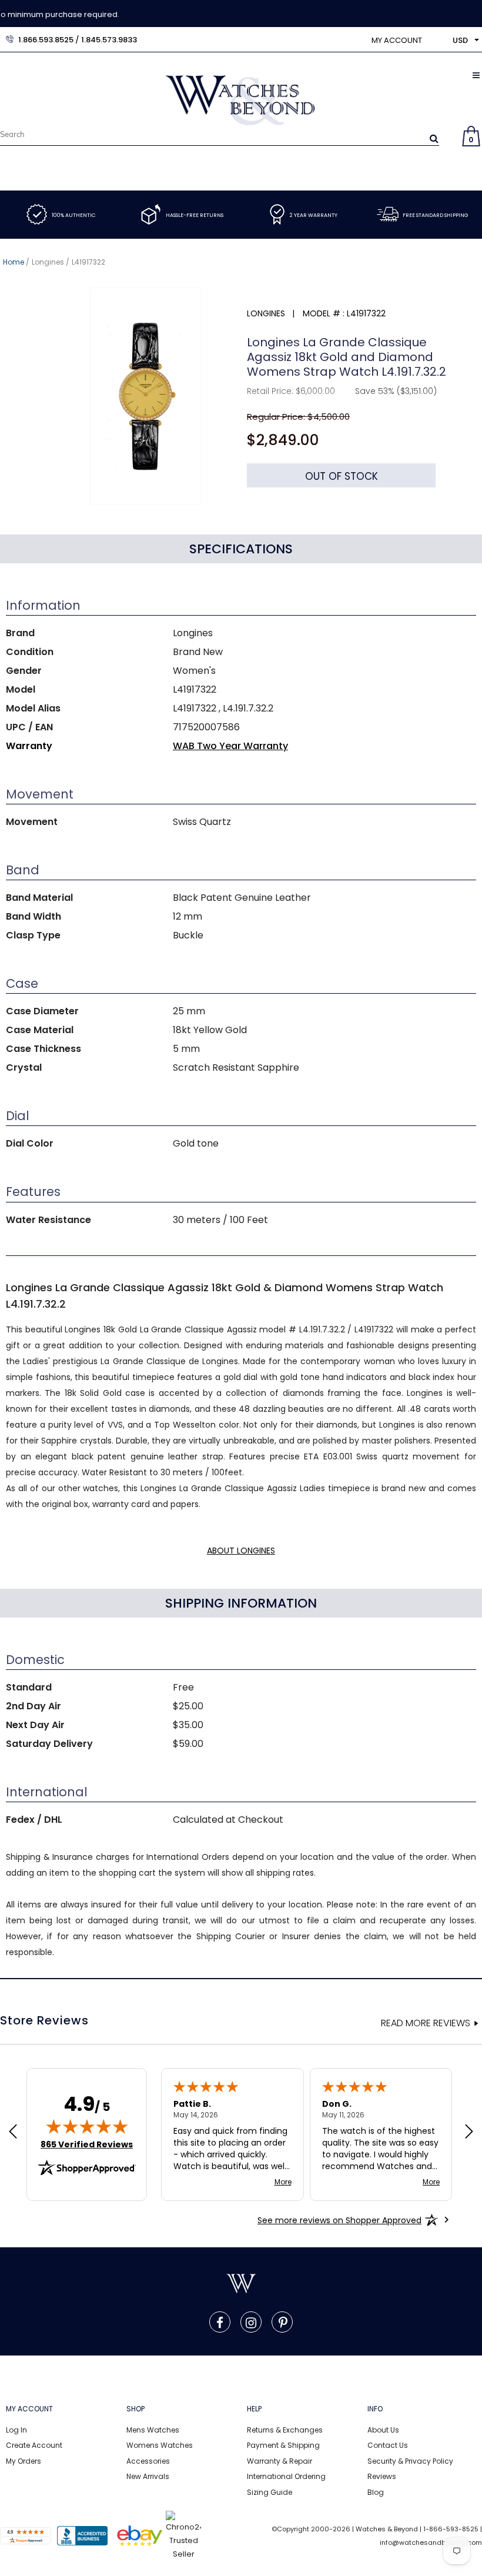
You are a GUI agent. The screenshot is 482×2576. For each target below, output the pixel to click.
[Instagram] (251, 2322)
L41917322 (88, 262)
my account (397, 40)
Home (14, 262)
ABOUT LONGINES (241, 1551)
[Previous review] (13, 2133)
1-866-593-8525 (451, 2529)
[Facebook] (220, 2322)
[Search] (434, 138)
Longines (48, 262)
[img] (87, 2126)
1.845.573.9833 (109, 40)
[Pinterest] (283, 2322)
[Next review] (469, 2133)
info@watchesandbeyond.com (431, 2542)
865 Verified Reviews (87, 2144)
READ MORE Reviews (426, 2023)
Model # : (324, 313)
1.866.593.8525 (46, 40)
